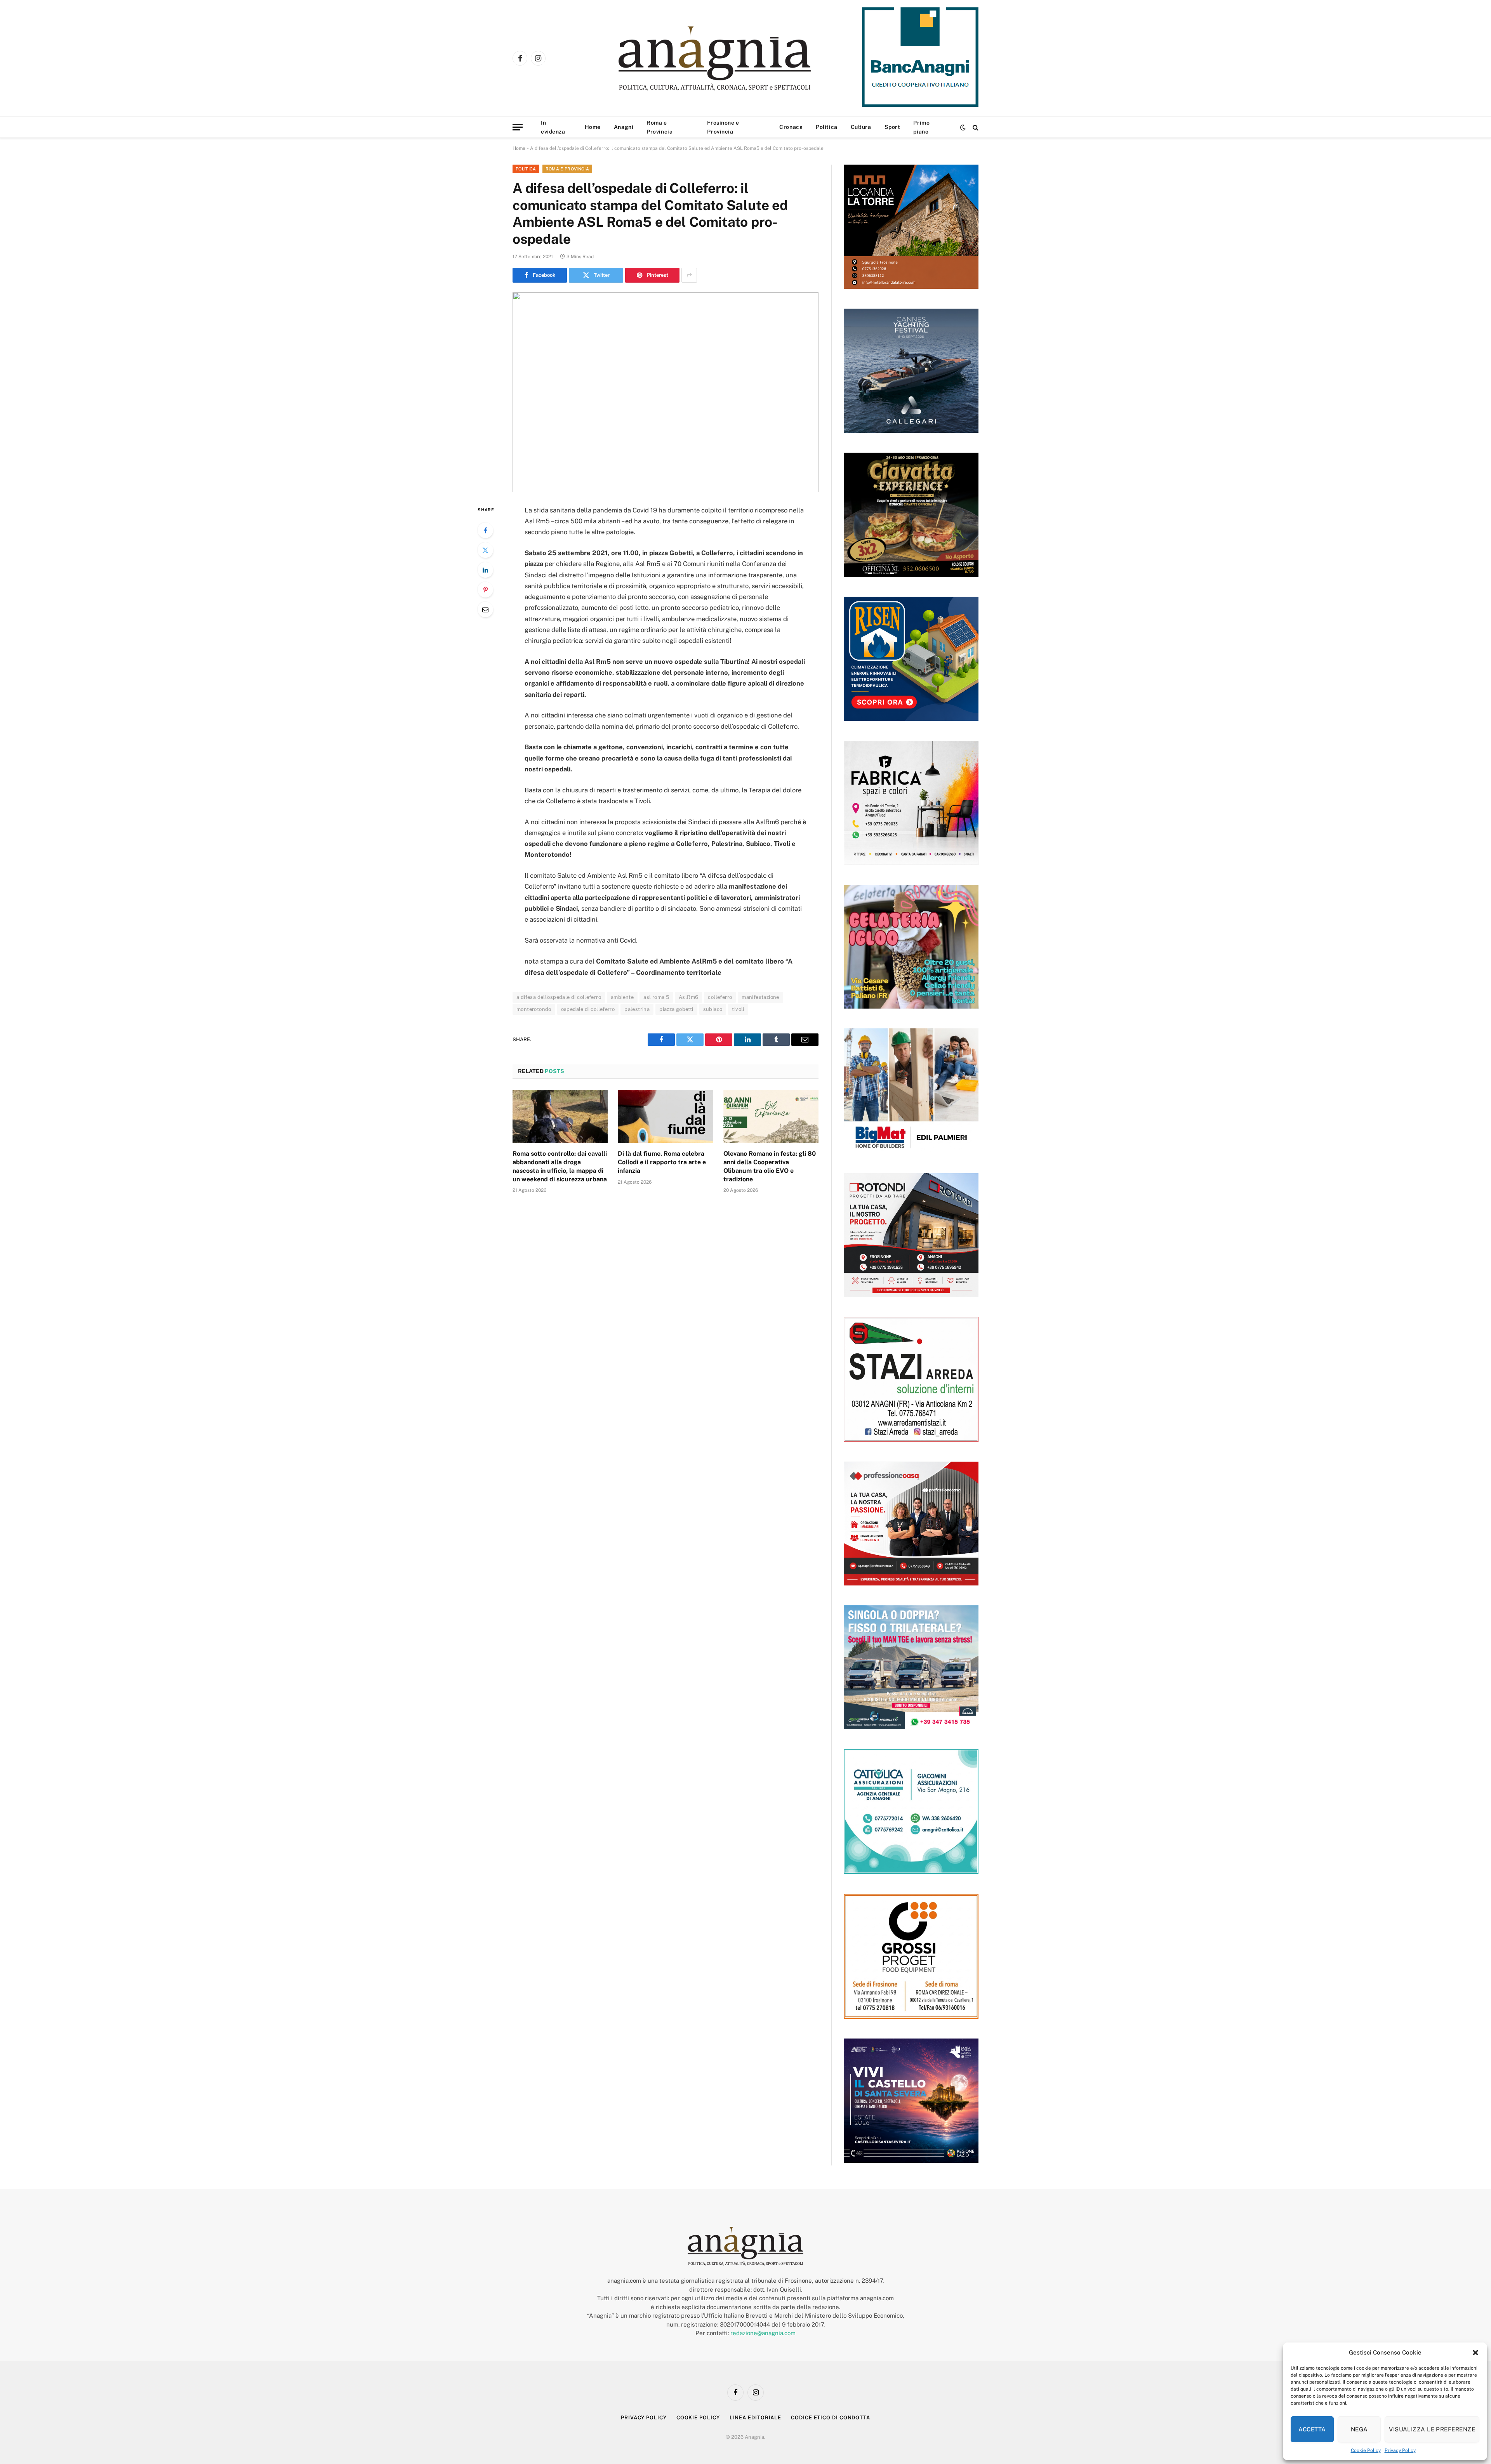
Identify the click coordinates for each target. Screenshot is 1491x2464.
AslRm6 (688, 997)
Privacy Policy (1400, 2450)
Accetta (1312, 2429)
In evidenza (553, 127)
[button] (1475, 2353)
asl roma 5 (656, 997)
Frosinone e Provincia (723, 127)
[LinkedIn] (485, 570)
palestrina (637, 1009)
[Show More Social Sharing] (689, 275)
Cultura (861, 127)
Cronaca (791, 127)
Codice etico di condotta (831, 2417)
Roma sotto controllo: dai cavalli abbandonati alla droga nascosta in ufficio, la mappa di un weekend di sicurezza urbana (560, 1166)
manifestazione (760, 997)
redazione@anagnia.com (763, 2333)
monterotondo (534, 1009)
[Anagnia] (737, 58)
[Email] (485, 609)
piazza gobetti (676, 1009)
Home (593, 127)
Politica (826, 127)
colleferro (720, 997)
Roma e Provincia (659, 127)
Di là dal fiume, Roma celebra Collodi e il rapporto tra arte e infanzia (662, 1162)
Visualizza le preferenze (1432, 2429)
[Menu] (518, 127)
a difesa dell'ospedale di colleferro (559, 997)
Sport (892, 127)
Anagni (624, 127)
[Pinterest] (485, 590)
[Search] (975, 127)
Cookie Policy (1366, 2450)
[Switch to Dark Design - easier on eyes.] (963, 127)
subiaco (713, 1009)
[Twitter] (485, 550)
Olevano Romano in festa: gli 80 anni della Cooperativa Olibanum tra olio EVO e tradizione (770, 1166)
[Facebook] (485, 530)
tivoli (738, 1009)
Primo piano (921, 127)
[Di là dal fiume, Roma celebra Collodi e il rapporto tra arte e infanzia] (665, 1117)
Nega (1359, 2429)
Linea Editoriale (756, 2417)
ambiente (622, 997)
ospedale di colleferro (588, 1009)
